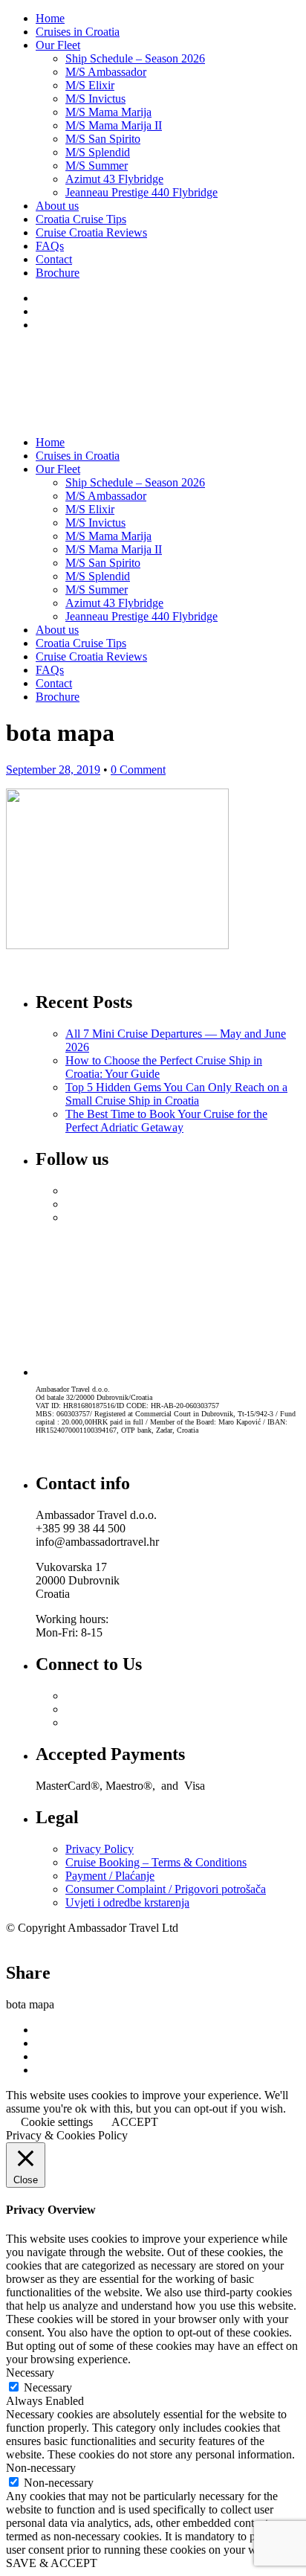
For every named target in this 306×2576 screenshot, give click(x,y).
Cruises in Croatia (78, 32)
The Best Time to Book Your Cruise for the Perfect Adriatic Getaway (166, 1121)
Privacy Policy (100, 1849)
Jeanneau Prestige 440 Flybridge (141, 192)
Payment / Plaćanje (110, 1876)
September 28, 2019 (53, 770)
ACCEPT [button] (135, 2122)
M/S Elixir (90, 85)
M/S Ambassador (106, 72)
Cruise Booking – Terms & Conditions (156, 1862)
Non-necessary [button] (41, 2468)
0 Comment (138, 770)
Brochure (58, 273)
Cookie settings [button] (57, 2122)
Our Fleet (58, 45)
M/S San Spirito (103, 139)
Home (50, 18)
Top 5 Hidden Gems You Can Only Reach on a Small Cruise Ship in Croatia (176, 1094)
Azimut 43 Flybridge (114, 179)
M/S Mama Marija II (114, 125)
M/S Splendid (98, 152)
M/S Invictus (95, 99)
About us (57, 206)
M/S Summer (97, 166)
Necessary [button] (30, 2373)
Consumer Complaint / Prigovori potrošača (166, 1889)
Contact (54, 259)
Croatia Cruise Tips (81, 219)
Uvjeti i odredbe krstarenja (127, 1902)
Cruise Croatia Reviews (91, 232)
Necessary (48, 2387)
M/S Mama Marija (108, 112)
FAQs (50, 246)
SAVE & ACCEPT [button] (52, 2563)
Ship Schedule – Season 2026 (135, 58)
